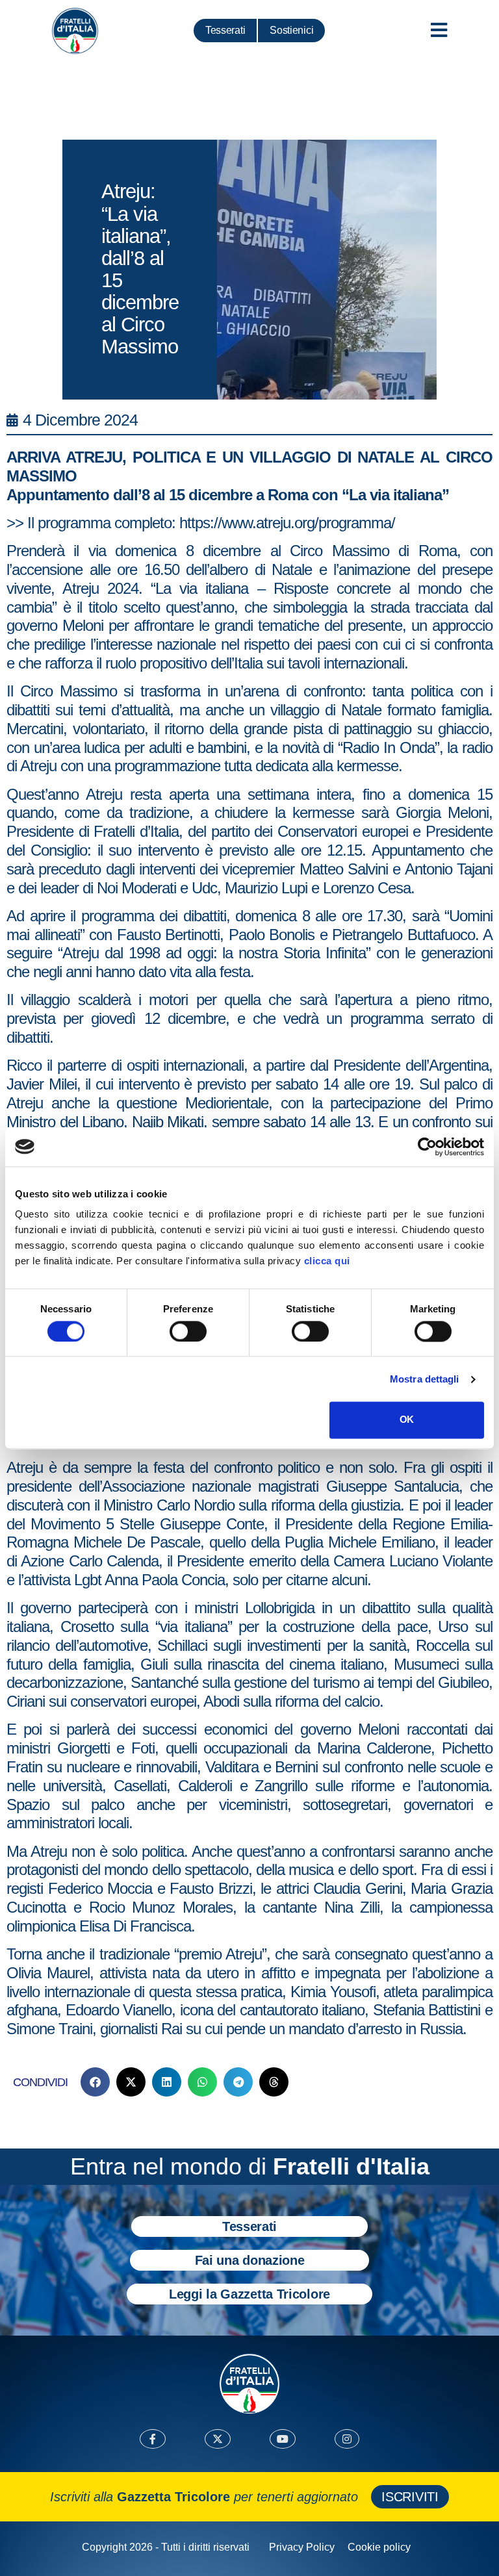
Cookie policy (379, 2547)
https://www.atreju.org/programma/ (287, 523)
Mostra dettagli (425, 1379)
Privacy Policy (302, 2547)
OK (406, 1420)
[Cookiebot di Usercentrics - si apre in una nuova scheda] (427, 1147)
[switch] (188, 1331)
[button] (95, 2082)
